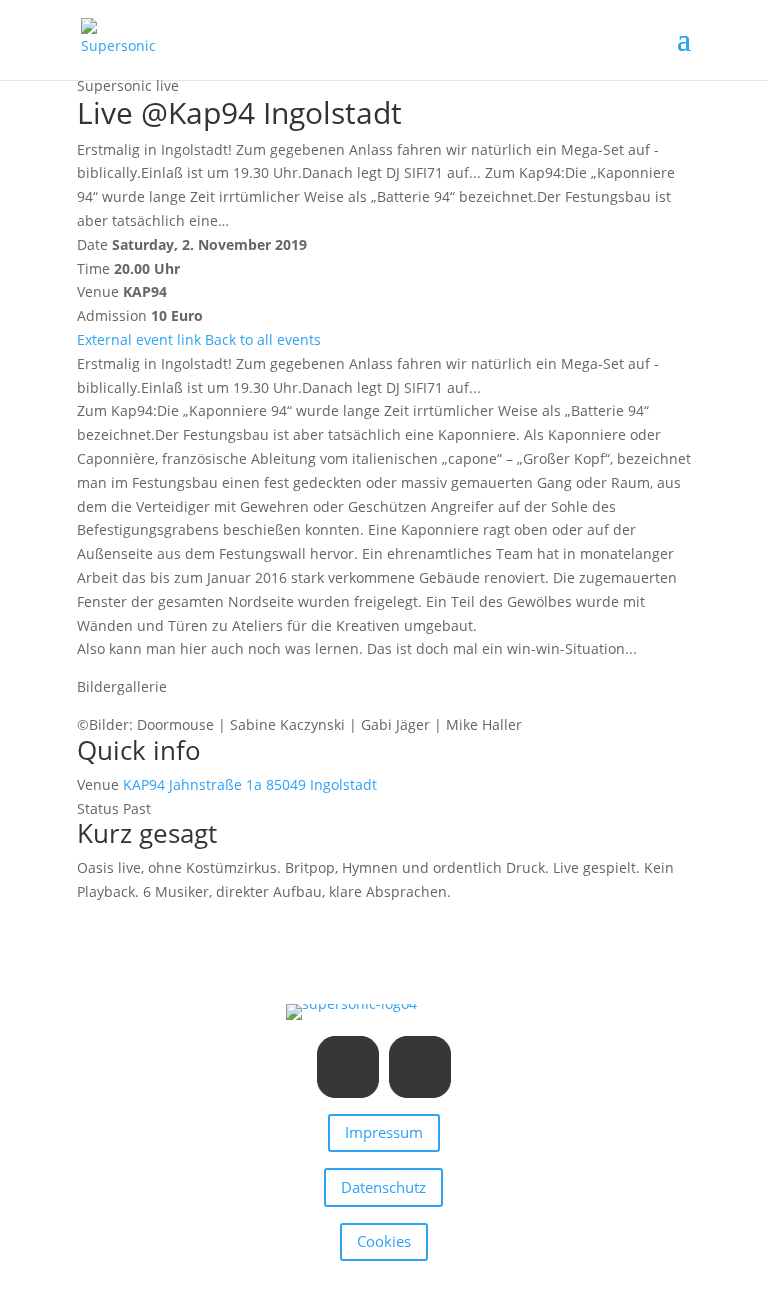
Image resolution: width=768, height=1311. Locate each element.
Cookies (384, 1241)
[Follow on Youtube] (420, 1067)
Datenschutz (383, 1187)
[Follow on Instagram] (348, 1067)
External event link (139, 339)
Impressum (384, 1132)
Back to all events (263, 339)
